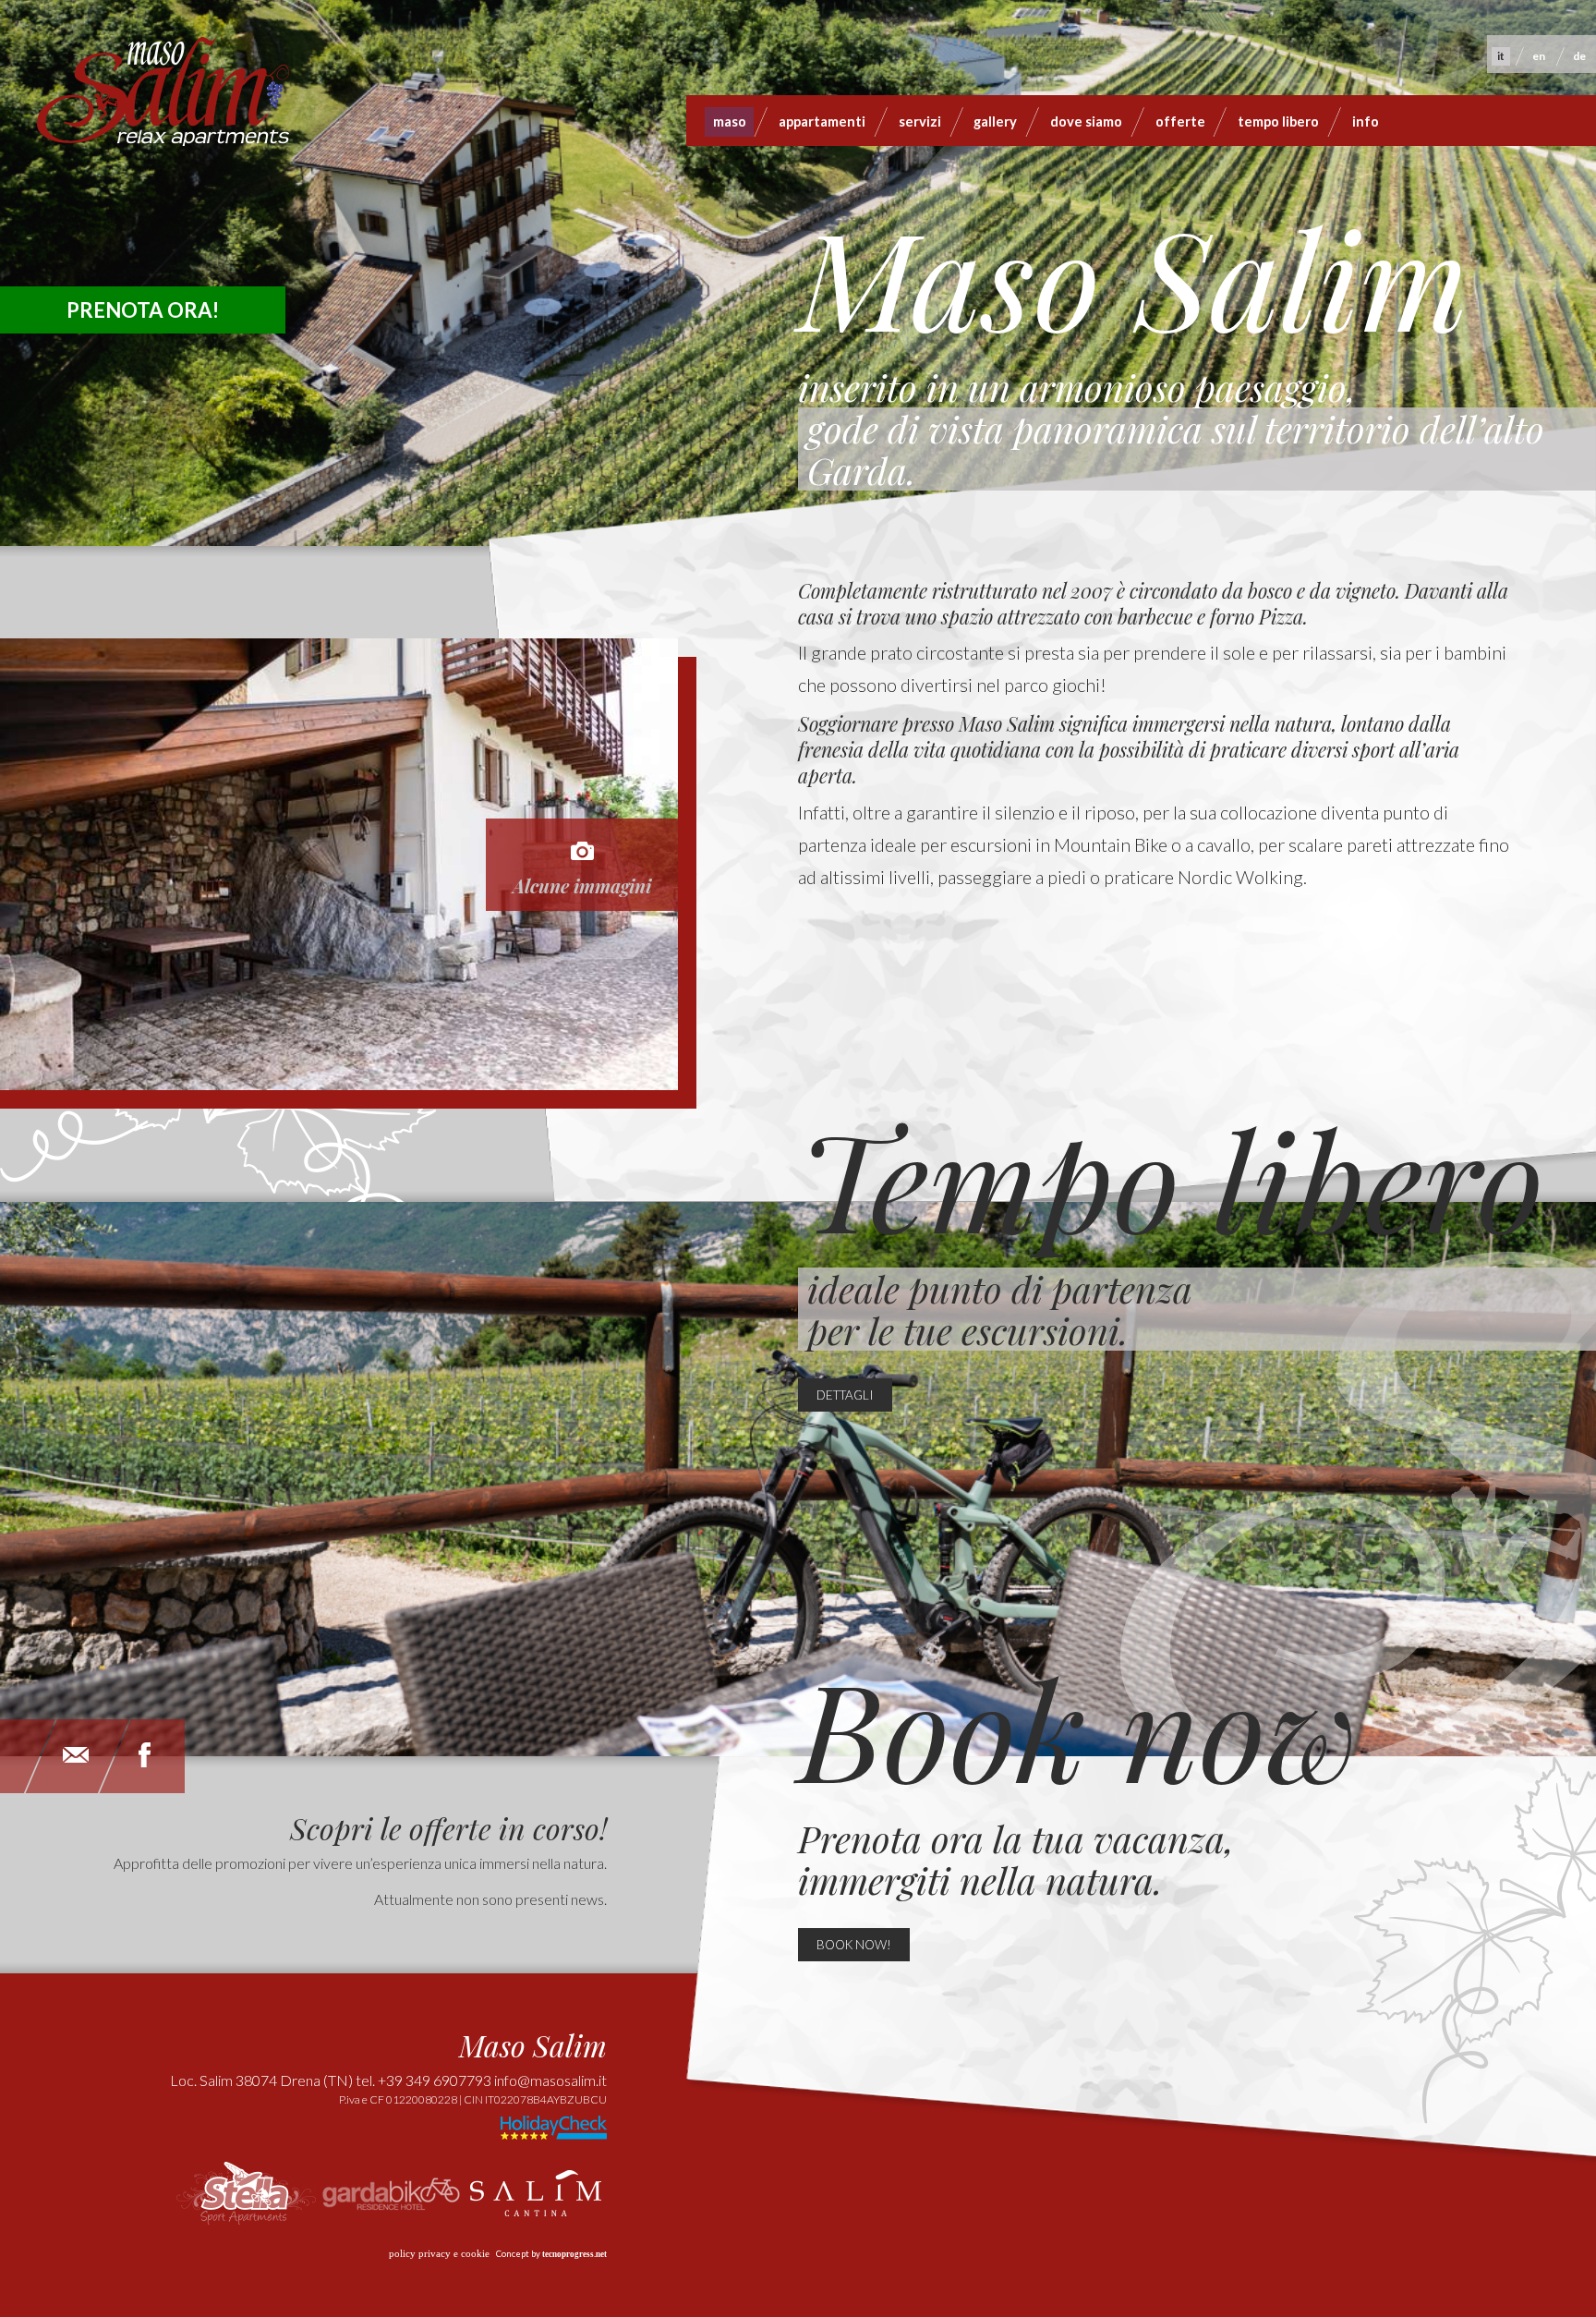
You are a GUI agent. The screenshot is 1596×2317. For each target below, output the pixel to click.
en (1539, 56)
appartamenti (822, 121)
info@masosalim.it (550, 2080)
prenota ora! (143, 310)
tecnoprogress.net (574, 2254)
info (1366, 121)
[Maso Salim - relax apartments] (163, 100)
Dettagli (845, 1395)
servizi (920, 121)
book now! (854, 1945)
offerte (1180, 121)
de (1579, 56)
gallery (995, 121)
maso (730, 121)
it (1501, 56)
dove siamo (1086, 121)
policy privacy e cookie (439, 2254)
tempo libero (1278, 121)
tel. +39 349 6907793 (423, 2080)
